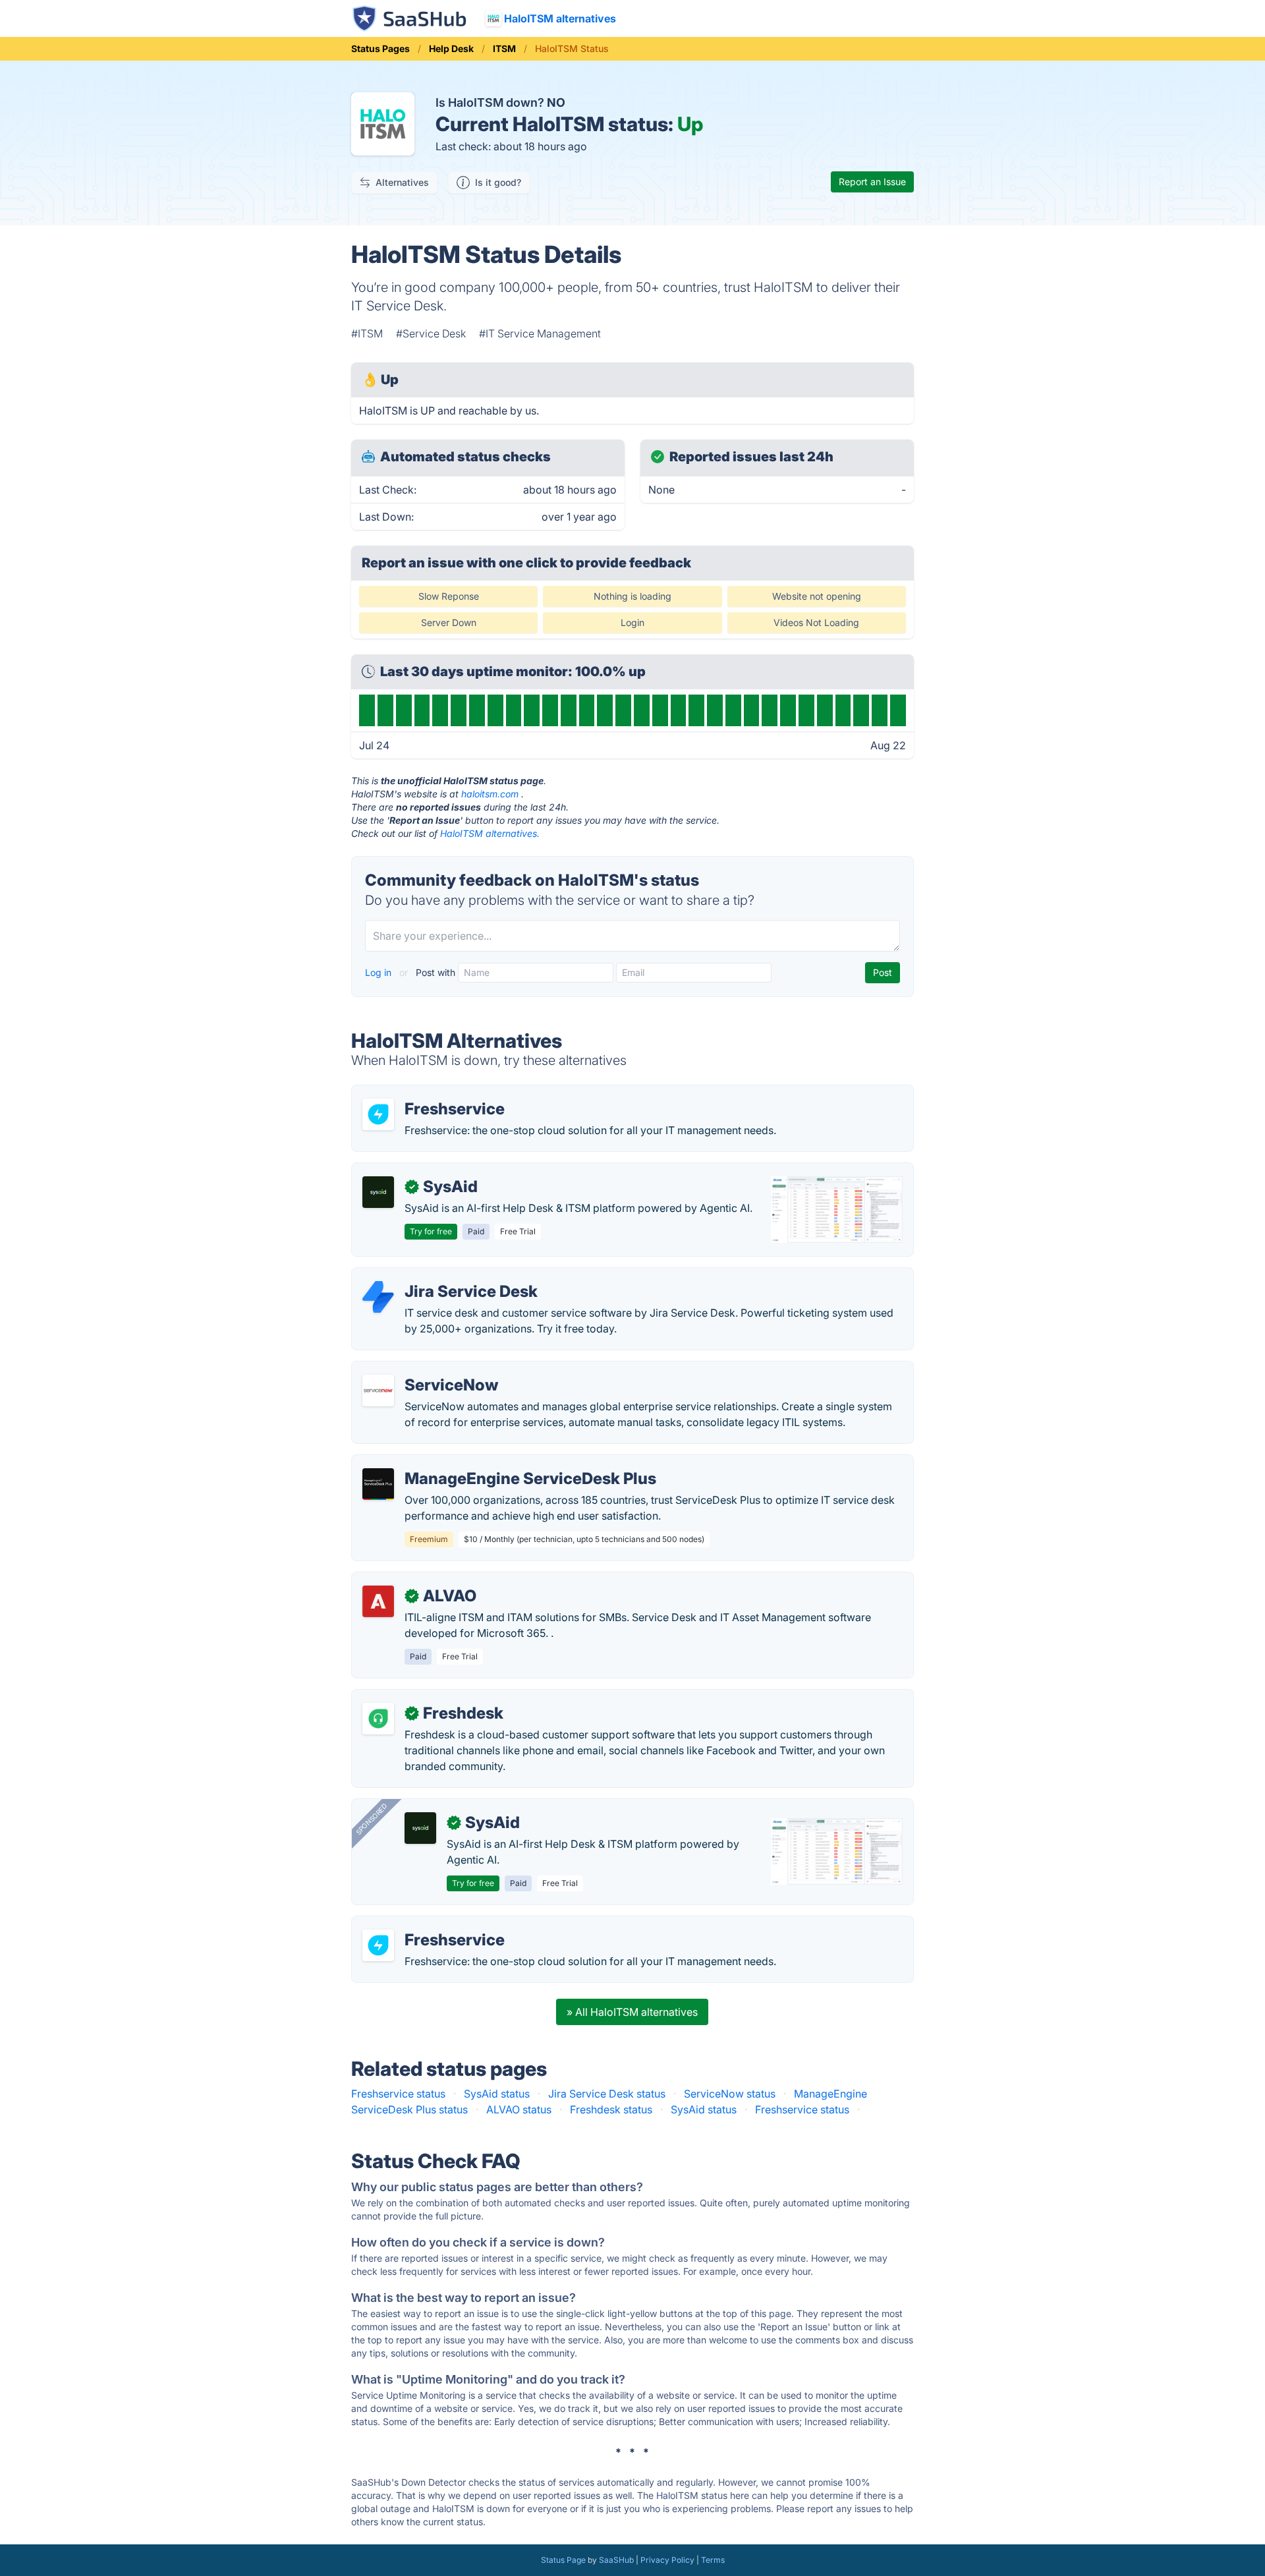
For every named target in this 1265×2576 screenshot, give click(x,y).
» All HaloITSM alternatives (632, 2012)
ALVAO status (519, 2109)
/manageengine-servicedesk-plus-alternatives (475, 1463)
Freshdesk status (611, 2109)
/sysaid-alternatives (411, 1171)
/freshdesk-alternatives (419, 1698)
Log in (379, 972)
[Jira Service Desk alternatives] (378, 1297)
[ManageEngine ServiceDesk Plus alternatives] (378, 1484)
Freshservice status (398, 2094)
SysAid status (497, 2094)
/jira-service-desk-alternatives (436, 1276)
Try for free (431, 1231)
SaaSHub (616, 2560)
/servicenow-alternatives (423, 1369)
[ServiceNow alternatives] (378, 1390)
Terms (713, 2560)
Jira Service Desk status (607, 2094)
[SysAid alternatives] (378, 1192)
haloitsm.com (490, 794)
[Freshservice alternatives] (378, 1114)
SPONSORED (372, 1819)
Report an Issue (872, 182)
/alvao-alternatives (408, 1580)
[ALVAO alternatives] (378, 1601)
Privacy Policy (667, 2560)
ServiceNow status (730, 2094)
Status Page (563, 2560)
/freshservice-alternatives (425, 1093)
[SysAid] (420, 1828)
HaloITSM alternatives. (490, 833)
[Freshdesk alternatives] (378, 1719)
